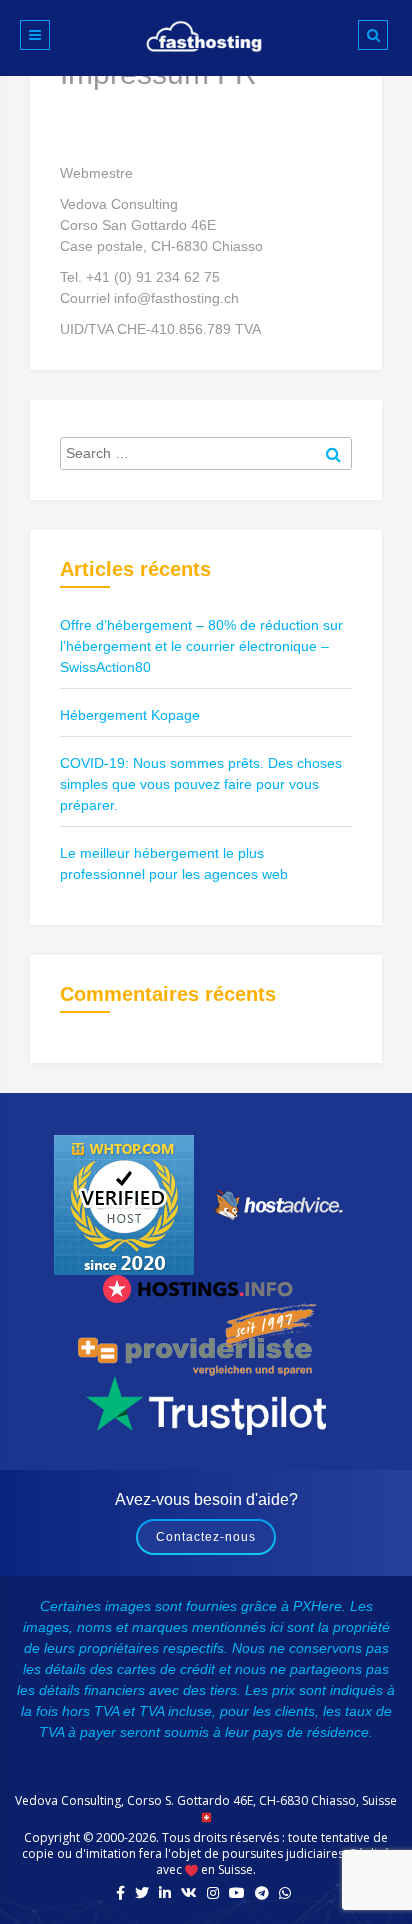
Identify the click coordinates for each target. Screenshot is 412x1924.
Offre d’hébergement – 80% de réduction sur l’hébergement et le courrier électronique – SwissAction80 (201, 646)
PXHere (317, 1606)
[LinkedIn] (165, 1893)
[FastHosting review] (124, 1204)
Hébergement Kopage (130, 715)
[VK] (189, 1893)
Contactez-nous (206, 1537)
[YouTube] (237, 1893)
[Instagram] (213, 1893)
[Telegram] (262, 1893)
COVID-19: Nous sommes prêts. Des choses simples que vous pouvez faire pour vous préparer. (201, 784)
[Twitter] (142, 1893)
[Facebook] (120, 1893)
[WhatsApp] (285, 1893)
